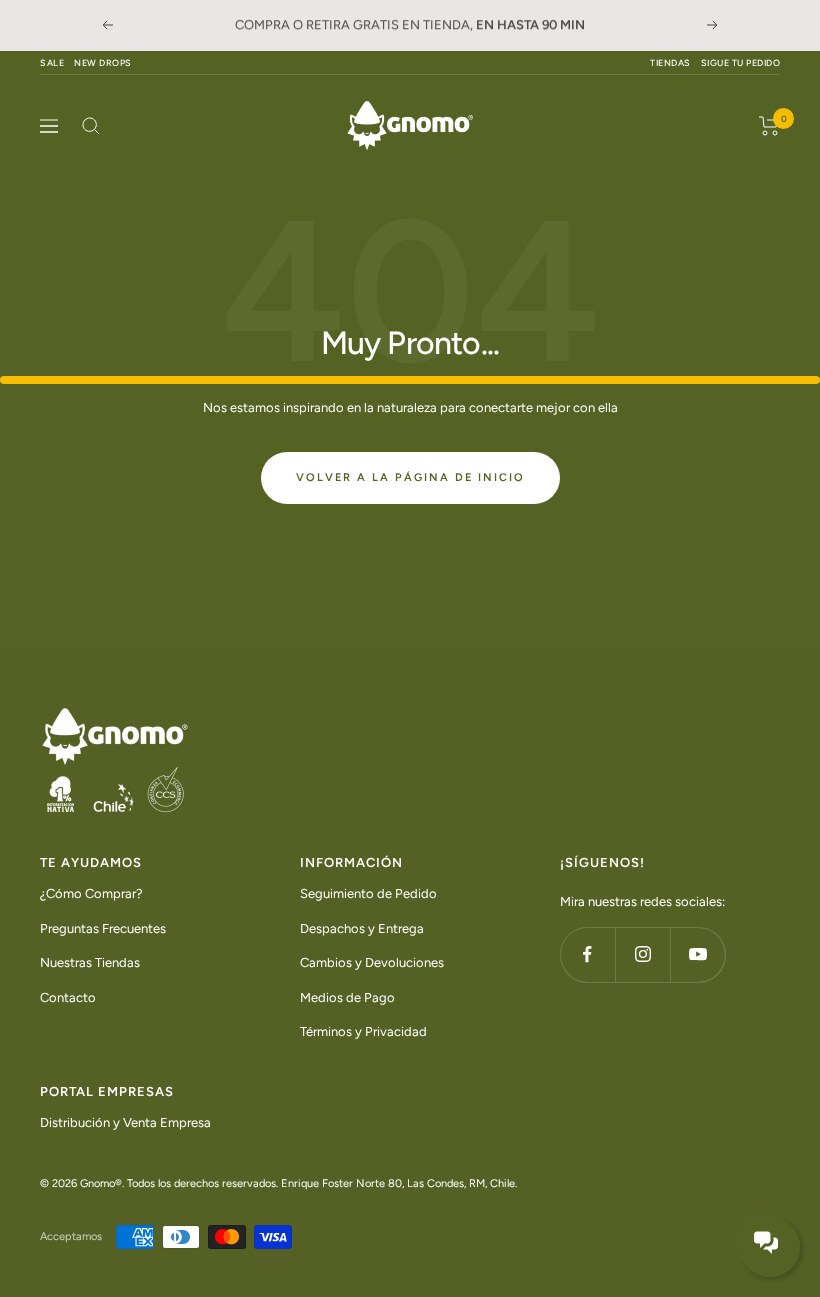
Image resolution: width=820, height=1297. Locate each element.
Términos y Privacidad (363, 1031)
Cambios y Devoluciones (372, 962)
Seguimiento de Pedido (368, 893)
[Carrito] (769, 126)
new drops (103, 62)
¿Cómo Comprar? (91, 893)
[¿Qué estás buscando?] (91, 126)
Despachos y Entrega (362, 927)
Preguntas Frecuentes (103, 927)
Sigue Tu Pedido (741, 62)
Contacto (68, 996)
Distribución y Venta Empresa (125, 1121)
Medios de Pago (347, 996)
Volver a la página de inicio (410, 477)
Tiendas (670, 62)
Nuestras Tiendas (90, 962)
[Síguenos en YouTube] (697, 953)
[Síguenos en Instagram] (642, 953)
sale (52, 62)
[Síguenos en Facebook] (587, 953)
